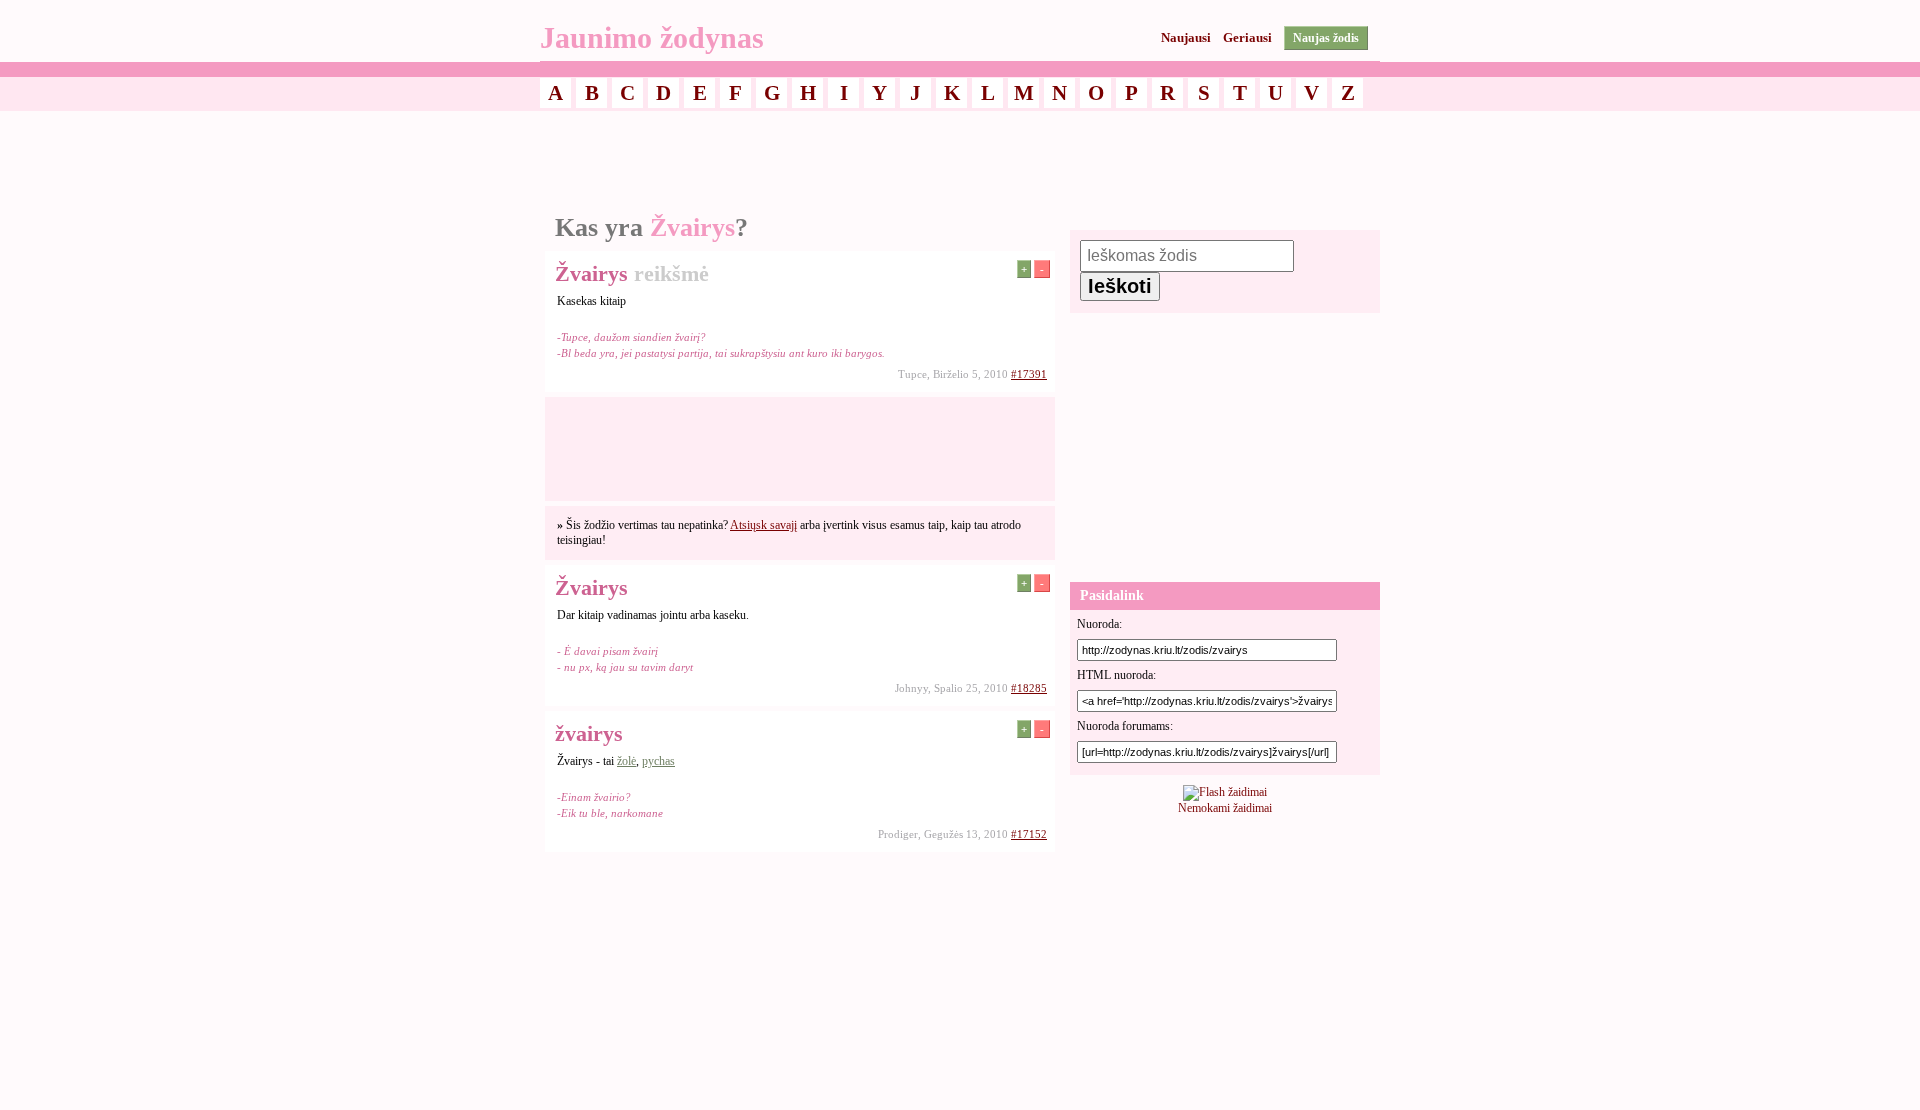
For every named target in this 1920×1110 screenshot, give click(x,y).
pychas (658, 761)
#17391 (1029, 374)
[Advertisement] (960, 163)
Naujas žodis (1326, 38)
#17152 (1029, 834)
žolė (626, 761)
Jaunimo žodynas (652, 37)
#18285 (1029, 688)
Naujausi (1186, 37)
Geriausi (1247, 37)
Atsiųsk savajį (763, 525)
